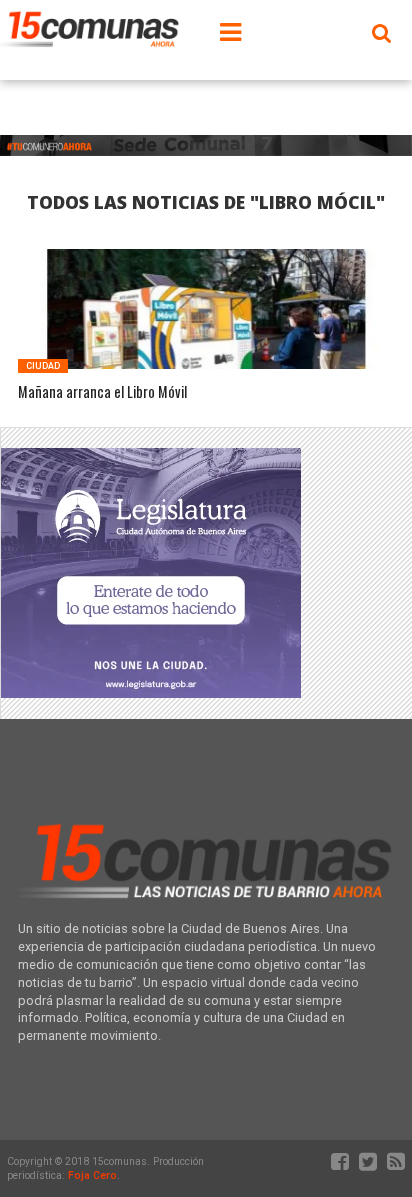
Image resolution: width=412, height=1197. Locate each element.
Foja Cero (92, 1175)
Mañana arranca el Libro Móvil (102, 392)
